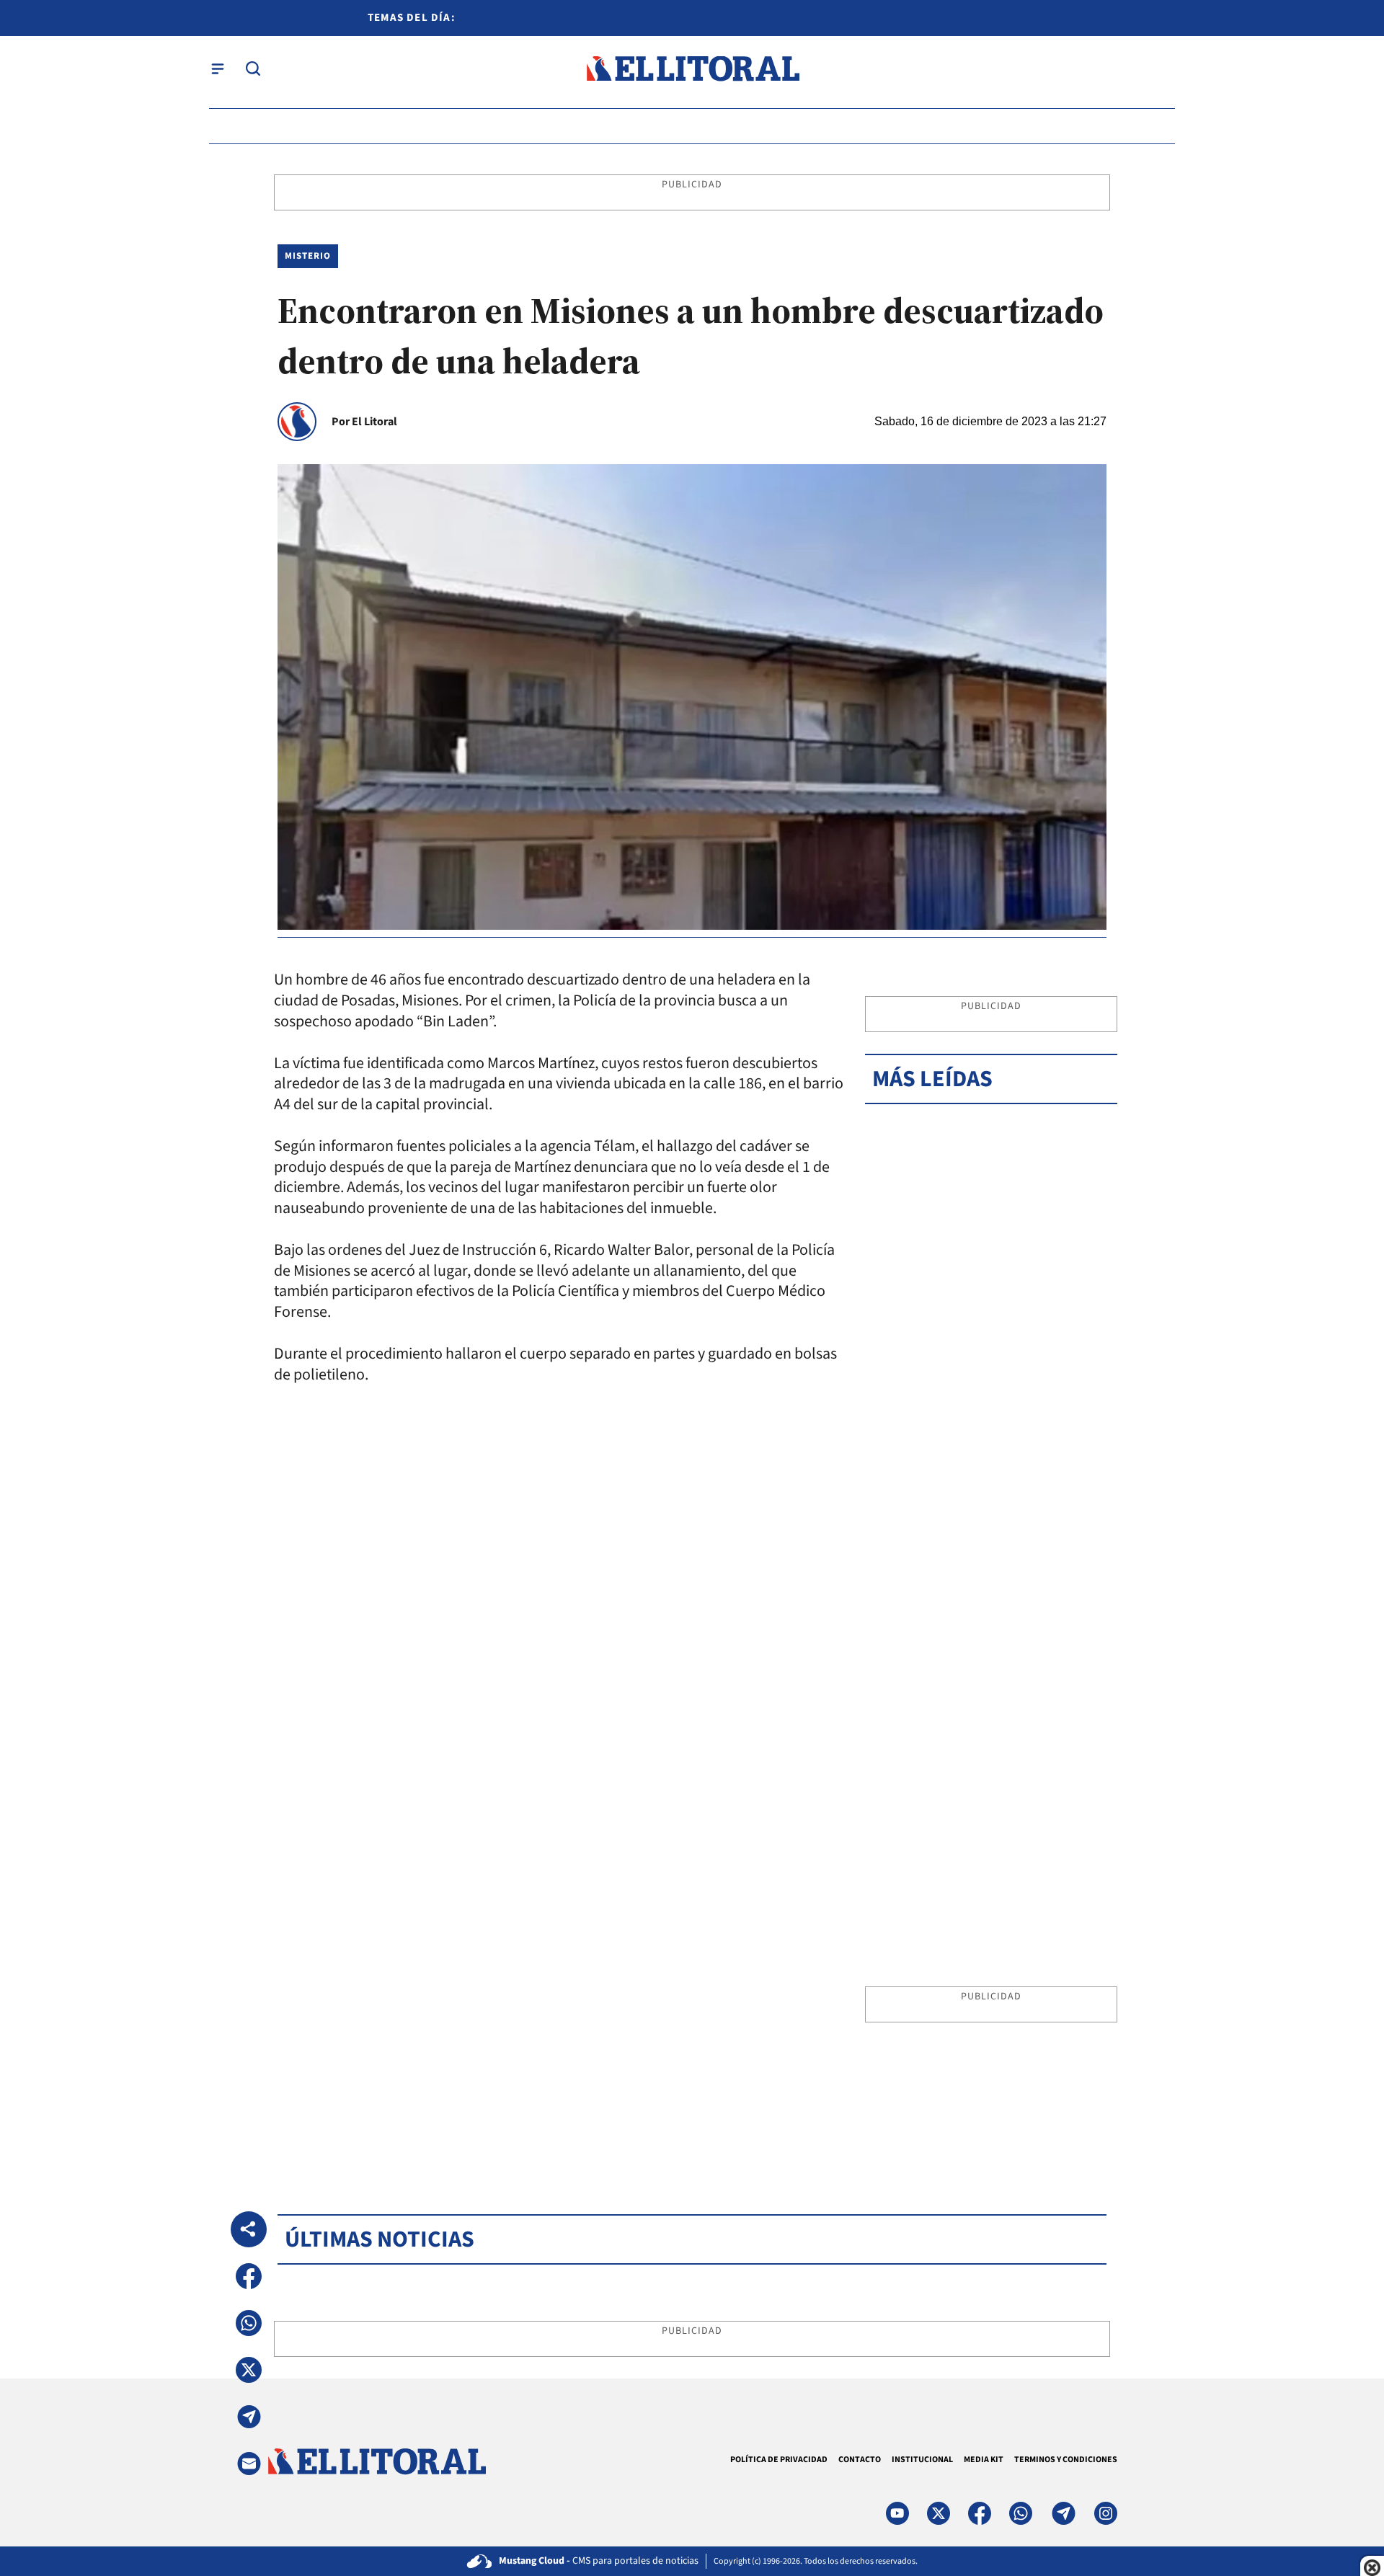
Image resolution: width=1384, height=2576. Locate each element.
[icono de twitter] (939, 2513)
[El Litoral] (692, 69)
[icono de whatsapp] (1021, 2513)
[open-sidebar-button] (218, 68)
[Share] (249, 2229)
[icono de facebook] (980, 2513)
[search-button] (253, 68)
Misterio (308, 256)
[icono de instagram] (1106, 2513)
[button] (249, 2276)
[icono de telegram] (1063, 2513)
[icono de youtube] (897, 2513)
